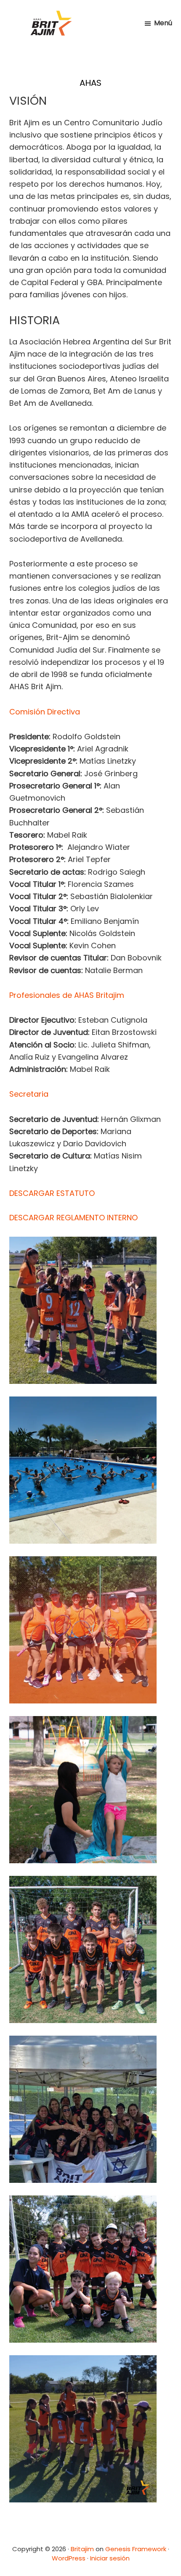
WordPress (69, 2558)
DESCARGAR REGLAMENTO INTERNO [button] (73, 1218)
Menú (163, 23)
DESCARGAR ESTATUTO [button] (52, 1193)
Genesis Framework (136, 2549)
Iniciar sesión (110, 2558)
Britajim (82, 2549)
